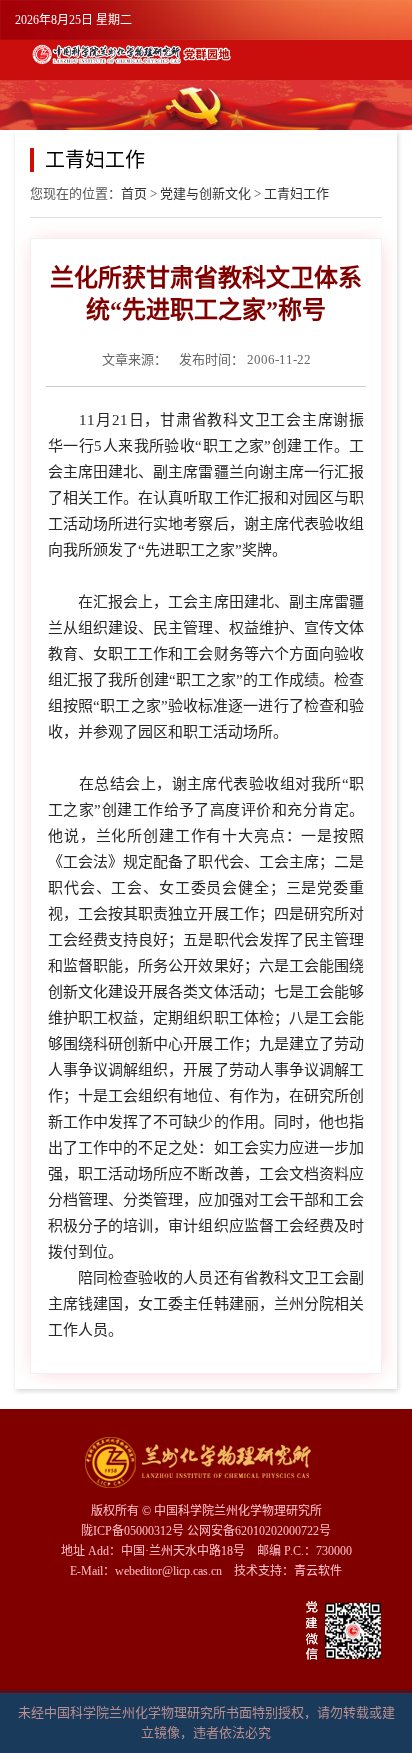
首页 (134, 193)
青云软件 (318, 1571)
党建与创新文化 (205, 193)
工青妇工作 (296, 193)
